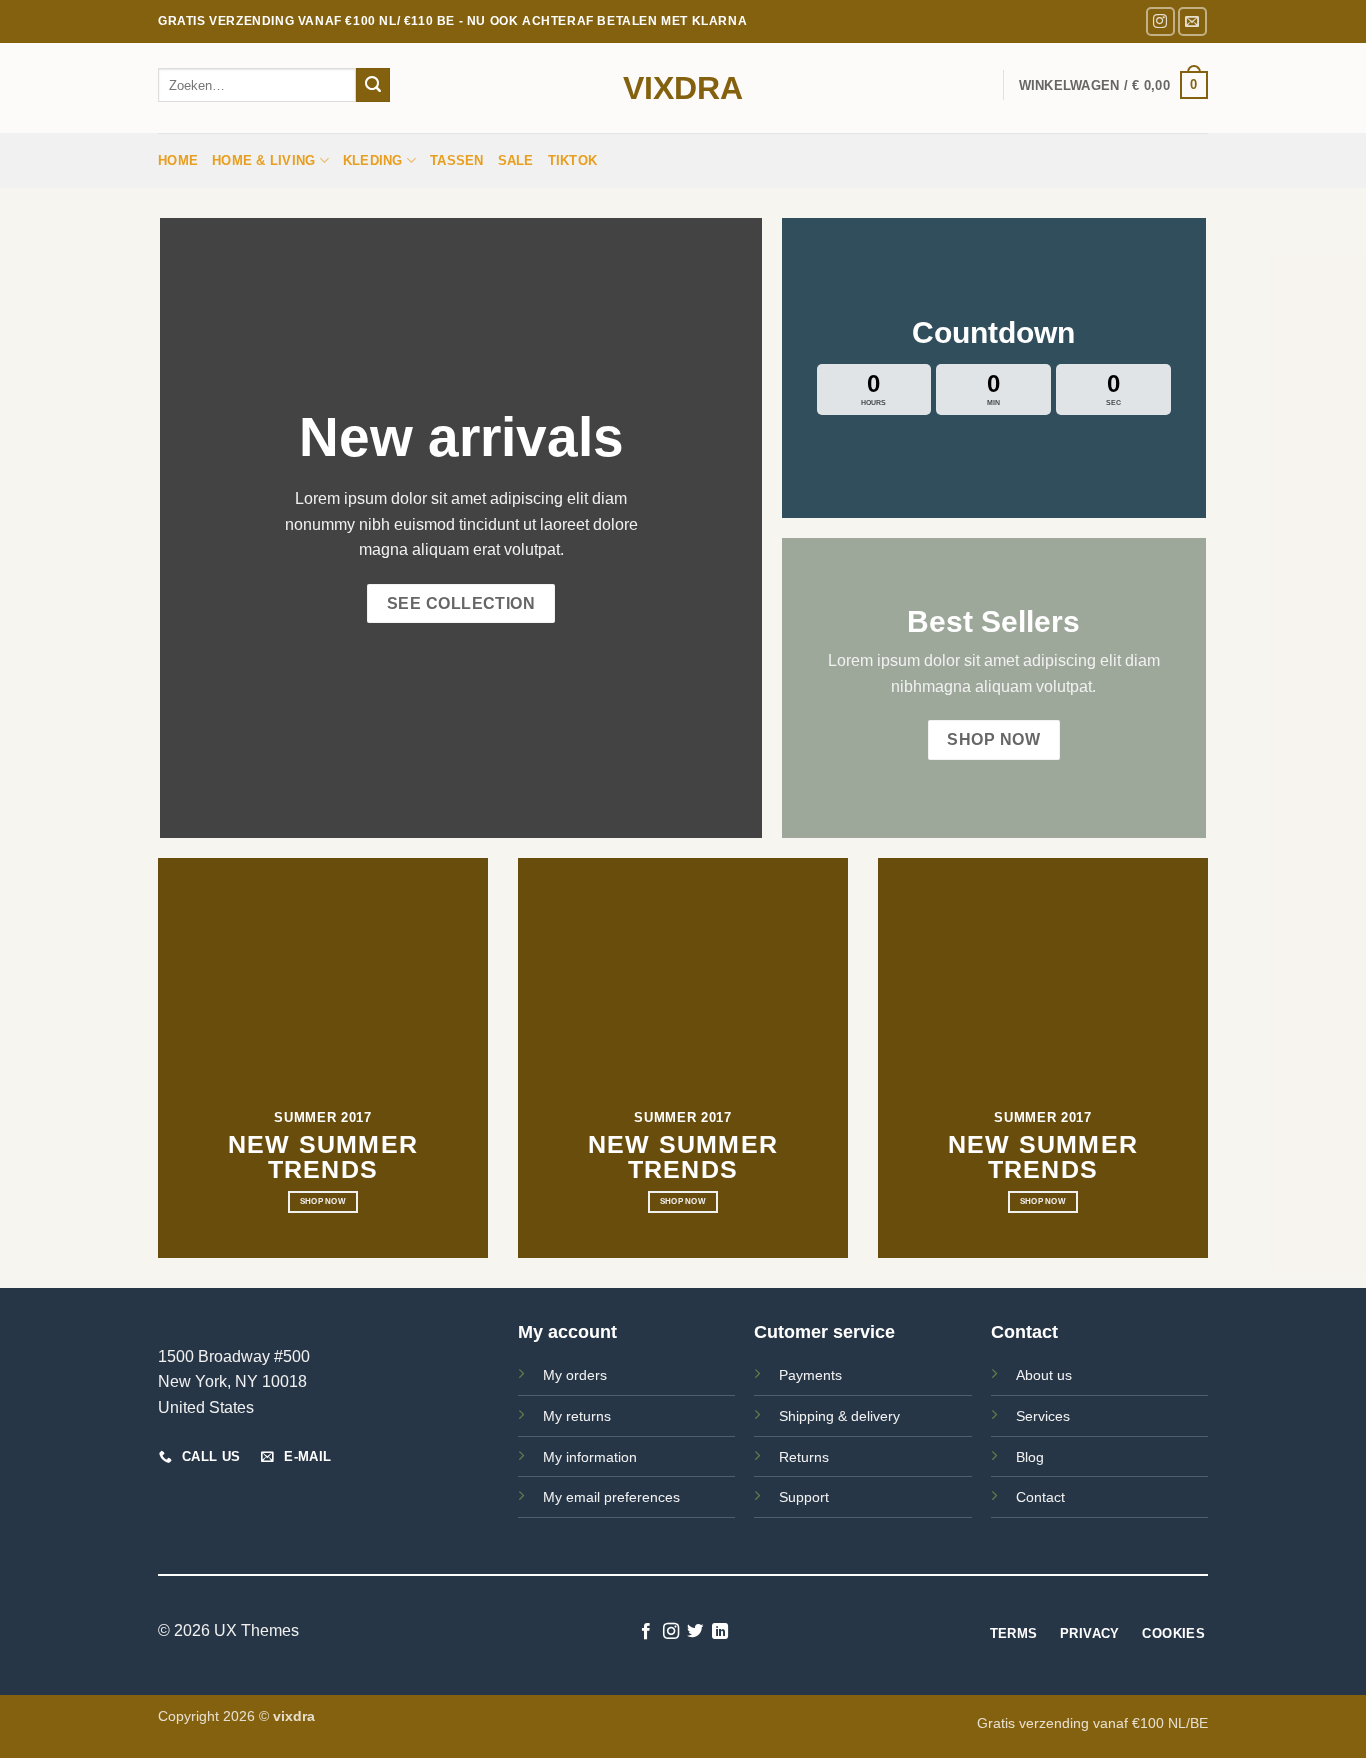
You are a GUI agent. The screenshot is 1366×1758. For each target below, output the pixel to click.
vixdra (683, 88)
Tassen (457, 160)
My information (590, 1457)
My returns (577, 1416)
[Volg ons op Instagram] (1160, 21)
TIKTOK (573, 160)
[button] (1113, 85)
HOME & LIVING (263, 160)
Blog (1030, 1457)
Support (804, 1497)
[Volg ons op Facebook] (646, 1632)
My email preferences (611, 1497)
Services (1043, 1416)
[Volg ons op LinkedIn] (720, 1632)
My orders (575, 1375)
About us (1044, 1375)
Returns (804, 1457)
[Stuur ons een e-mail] (1192, 21)
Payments (810, 1375)
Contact (1040, 1497)
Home (178, 160)
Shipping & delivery (839, 1416)
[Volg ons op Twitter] (695, 1632)
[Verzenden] (373, 85)
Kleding (373, 160)
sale (516, 160)
